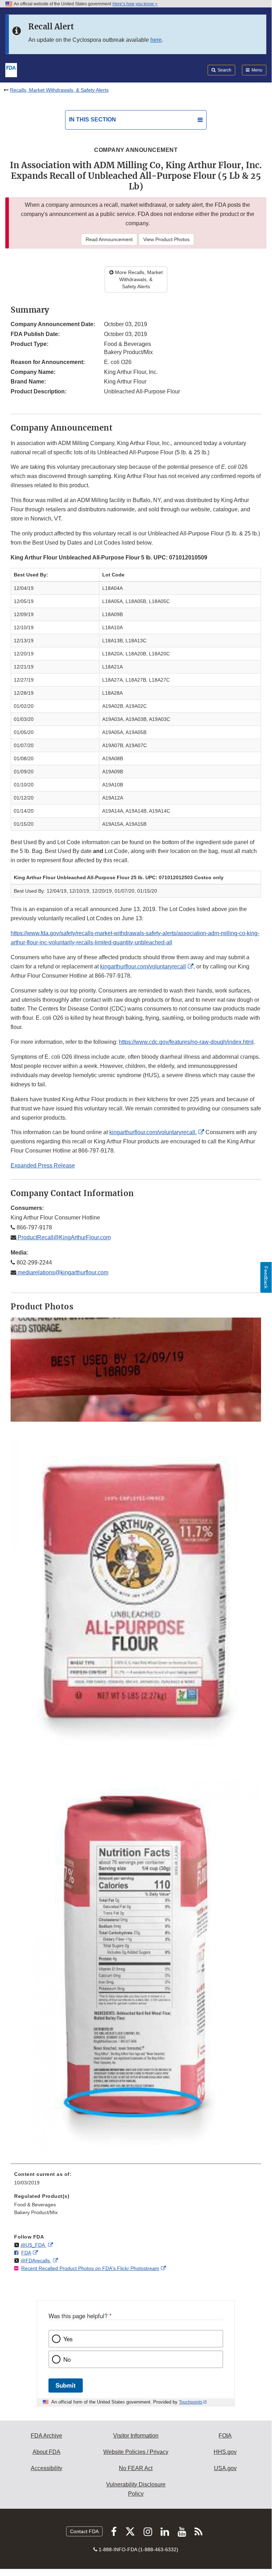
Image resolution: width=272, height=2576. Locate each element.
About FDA (47, 2452)
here (156, 40)
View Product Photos (166, 239)
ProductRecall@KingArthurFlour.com (63, 1237)
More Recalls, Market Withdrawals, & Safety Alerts (138, 279)
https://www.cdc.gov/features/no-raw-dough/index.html (186, 1042)
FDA (26, 2253)
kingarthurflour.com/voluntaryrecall (143, 966)
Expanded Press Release (43, 1165)
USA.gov (225, 2468)
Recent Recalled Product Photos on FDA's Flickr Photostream (90, 2268)
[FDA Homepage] (11, 69)
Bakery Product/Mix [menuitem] (36, 2212)
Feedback (266, 1277)
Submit (66, 2385)
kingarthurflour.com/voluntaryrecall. (153, 1132)
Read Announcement (109, 239)
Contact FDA (84, 2531)
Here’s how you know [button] (134, 4)
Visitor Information (136, 2436)
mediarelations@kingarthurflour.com (62, 1272)
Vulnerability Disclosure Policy (136, 2489)
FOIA (225, 2436)
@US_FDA (33, 2245)
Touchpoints (191, 2402)
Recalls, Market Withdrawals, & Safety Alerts (59, 90)
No (67, 2359)
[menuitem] (136, 2181)
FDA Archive (47, 2436)
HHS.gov (225, 2452)
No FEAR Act (136, 2468)
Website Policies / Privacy (136, 2452)
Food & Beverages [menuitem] (35, 2205)
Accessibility (47, 2468)
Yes (68, 2339)
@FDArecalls (36, 2261)
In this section (92, 120)
